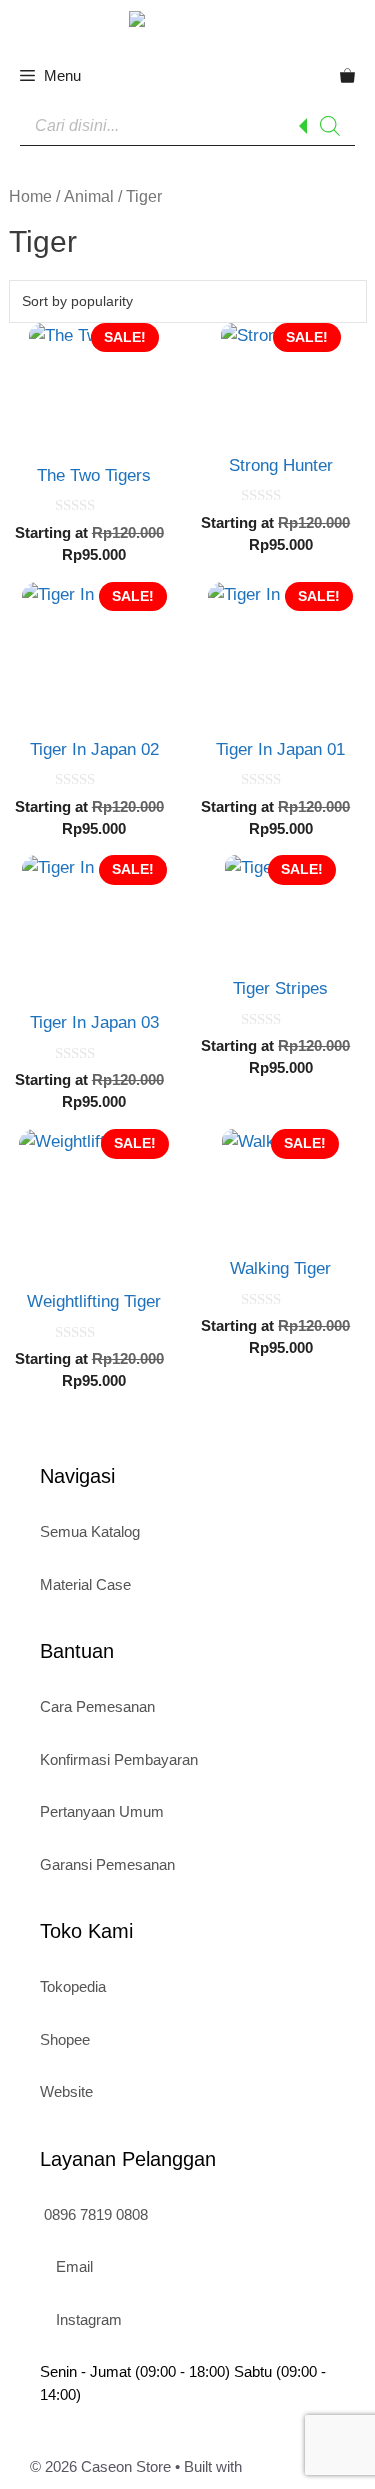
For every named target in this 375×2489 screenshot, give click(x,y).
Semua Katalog (90, 1531)
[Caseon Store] (188, 22)
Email (72, 2266)
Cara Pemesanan (97, 1706)
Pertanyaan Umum (102, 1811)
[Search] (330, 126)
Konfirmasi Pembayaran (119, 1759)
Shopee (65, 2039)
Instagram (87, 2319)
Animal (89, 196)
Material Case (85, 1584)
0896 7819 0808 (94, 2214)
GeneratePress (296, 2466)
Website (66, 2091)
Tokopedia (73, 1986)
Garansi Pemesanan (107, 1864)
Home (30, 196)
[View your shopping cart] (347, 76)
